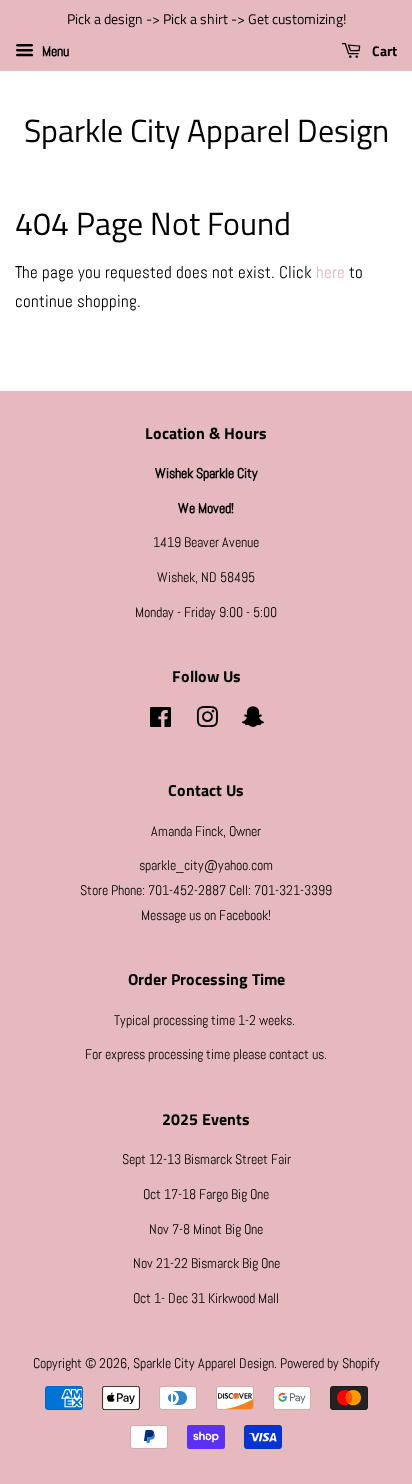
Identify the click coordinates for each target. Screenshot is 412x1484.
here (330, 272)
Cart (383, 50)
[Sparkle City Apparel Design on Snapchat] (253, 721)
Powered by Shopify (330, 1363)
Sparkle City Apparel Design (206, 130)
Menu (54, 51)
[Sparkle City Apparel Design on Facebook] (160, 721)
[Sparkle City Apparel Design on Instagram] (207, 721)
